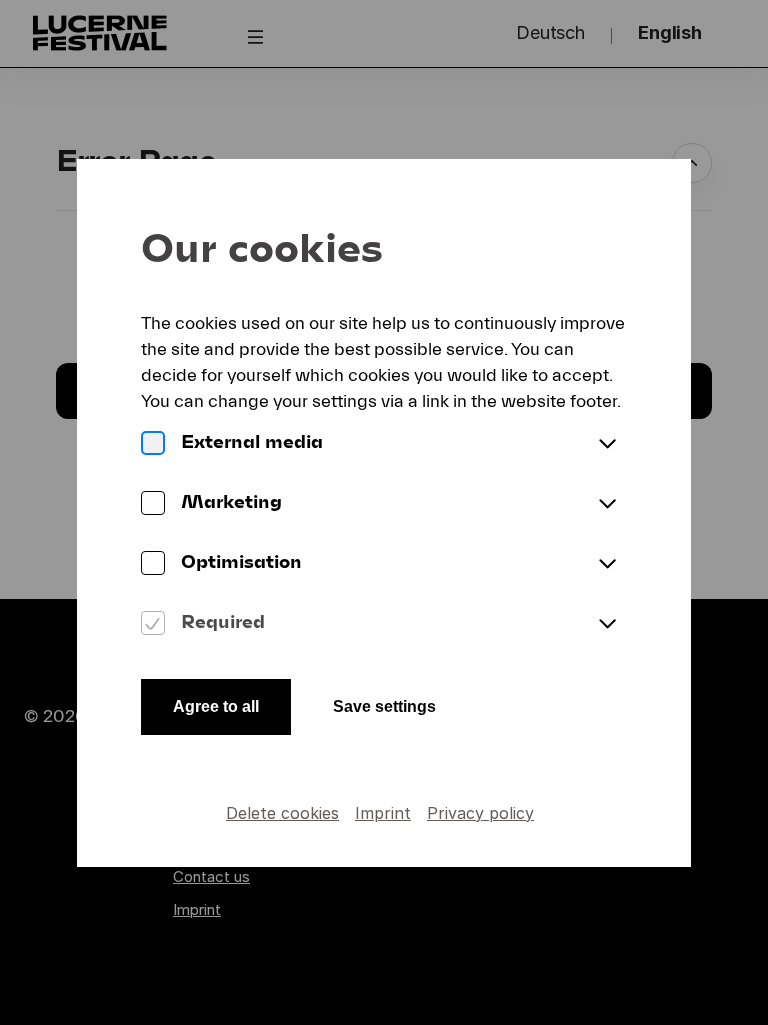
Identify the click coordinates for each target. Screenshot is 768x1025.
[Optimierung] (153, 565)
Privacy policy (480, 813)
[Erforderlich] (153, 625)
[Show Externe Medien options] (607, 445)
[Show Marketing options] (607, 505)
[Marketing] (153, 505)
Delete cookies (282, 813)
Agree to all (216, 706)
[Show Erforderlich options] (607, 625)
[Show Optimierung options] (607, 565)
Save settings (384, 706)
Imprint (383, 813)
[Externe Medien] (153, 445)
